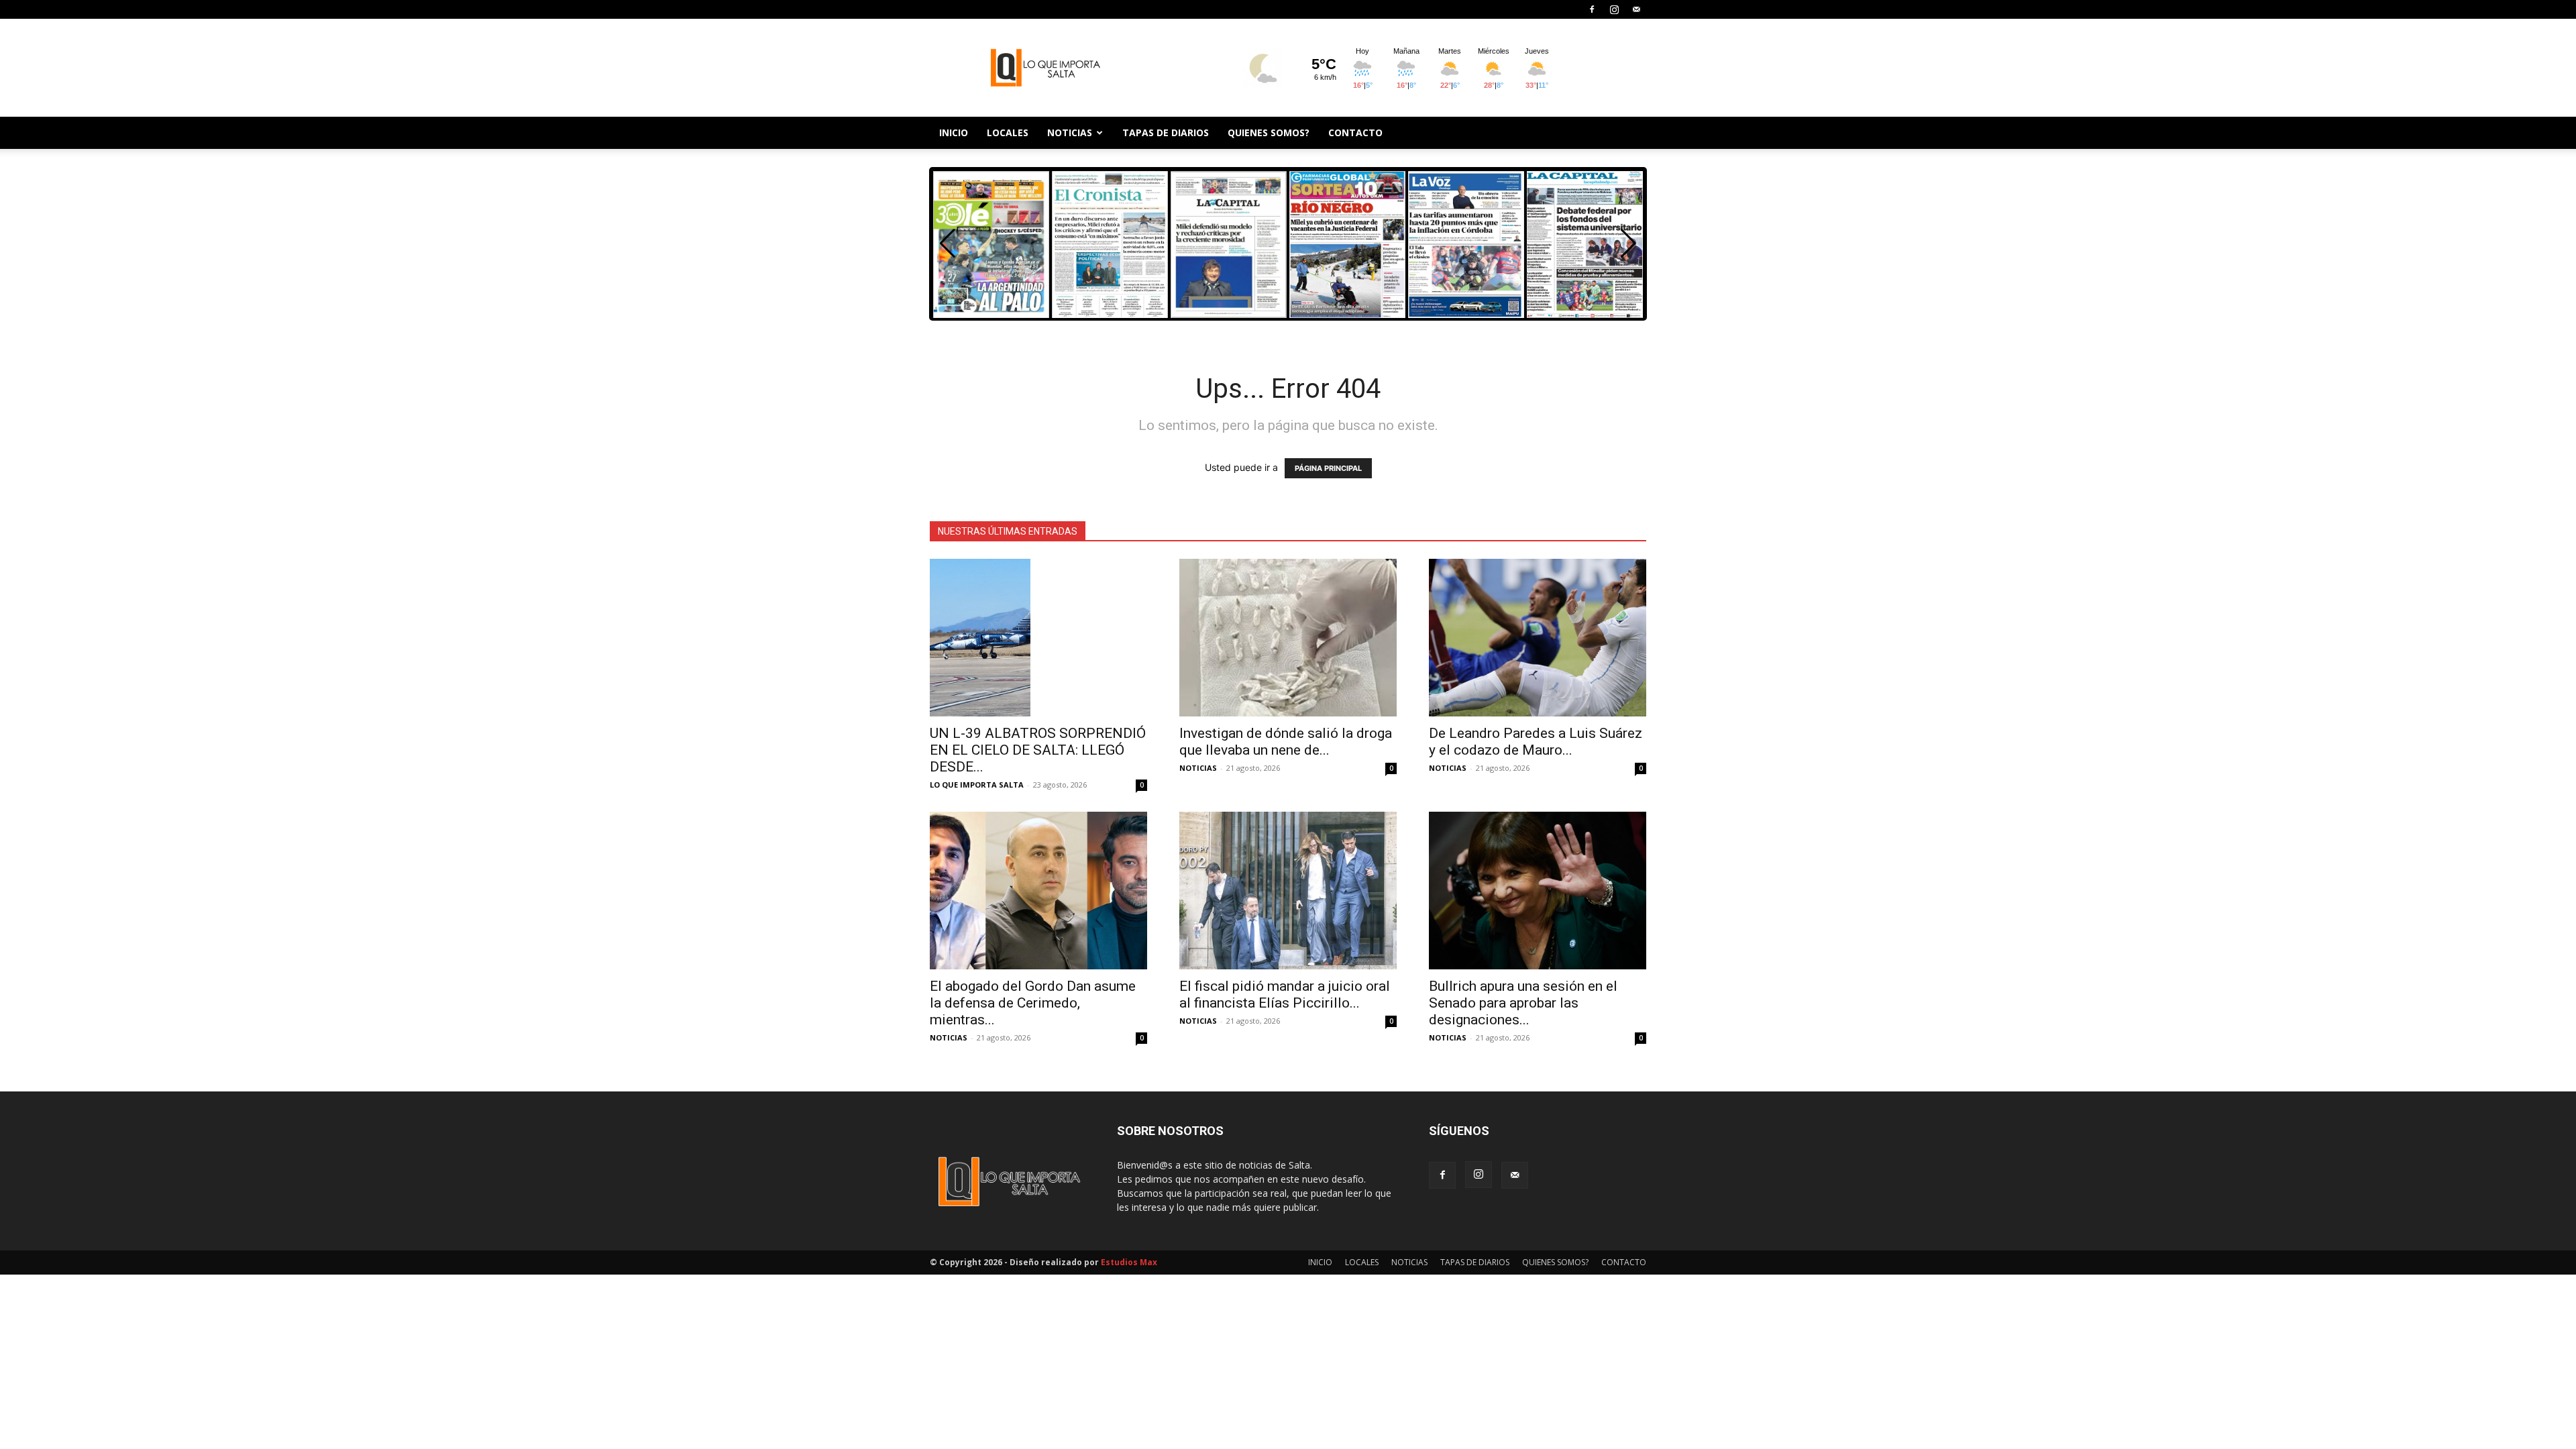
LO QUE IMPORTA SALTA (977, 785)
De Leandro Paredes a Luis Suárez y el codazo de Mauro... (1536, 742)
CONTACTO (1355, 132)
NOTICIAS (1070, 132)
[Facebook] (1592, 9)
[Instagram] (1614, 9)
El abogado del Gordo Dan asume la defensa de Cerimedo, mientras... (1033, 1003)
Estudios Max (1129, 1262)
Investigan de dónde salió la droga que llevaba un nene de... (1286, 742)
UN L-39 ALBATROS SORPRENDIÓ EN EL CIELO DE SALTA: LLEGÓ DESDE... (1038, 750)
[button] (1628, 244)
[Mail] (1636, 9)
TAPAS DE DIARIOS (1166, 132)
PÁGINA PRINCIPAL (1328, 468)
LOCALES (1008, 132)
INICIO (954, 132)
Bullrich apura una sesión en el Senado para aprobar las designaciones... (1523, 1003)
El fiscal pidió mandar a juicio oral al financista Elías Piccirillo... (1285, 995)
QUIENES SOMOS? (1269, 132)
